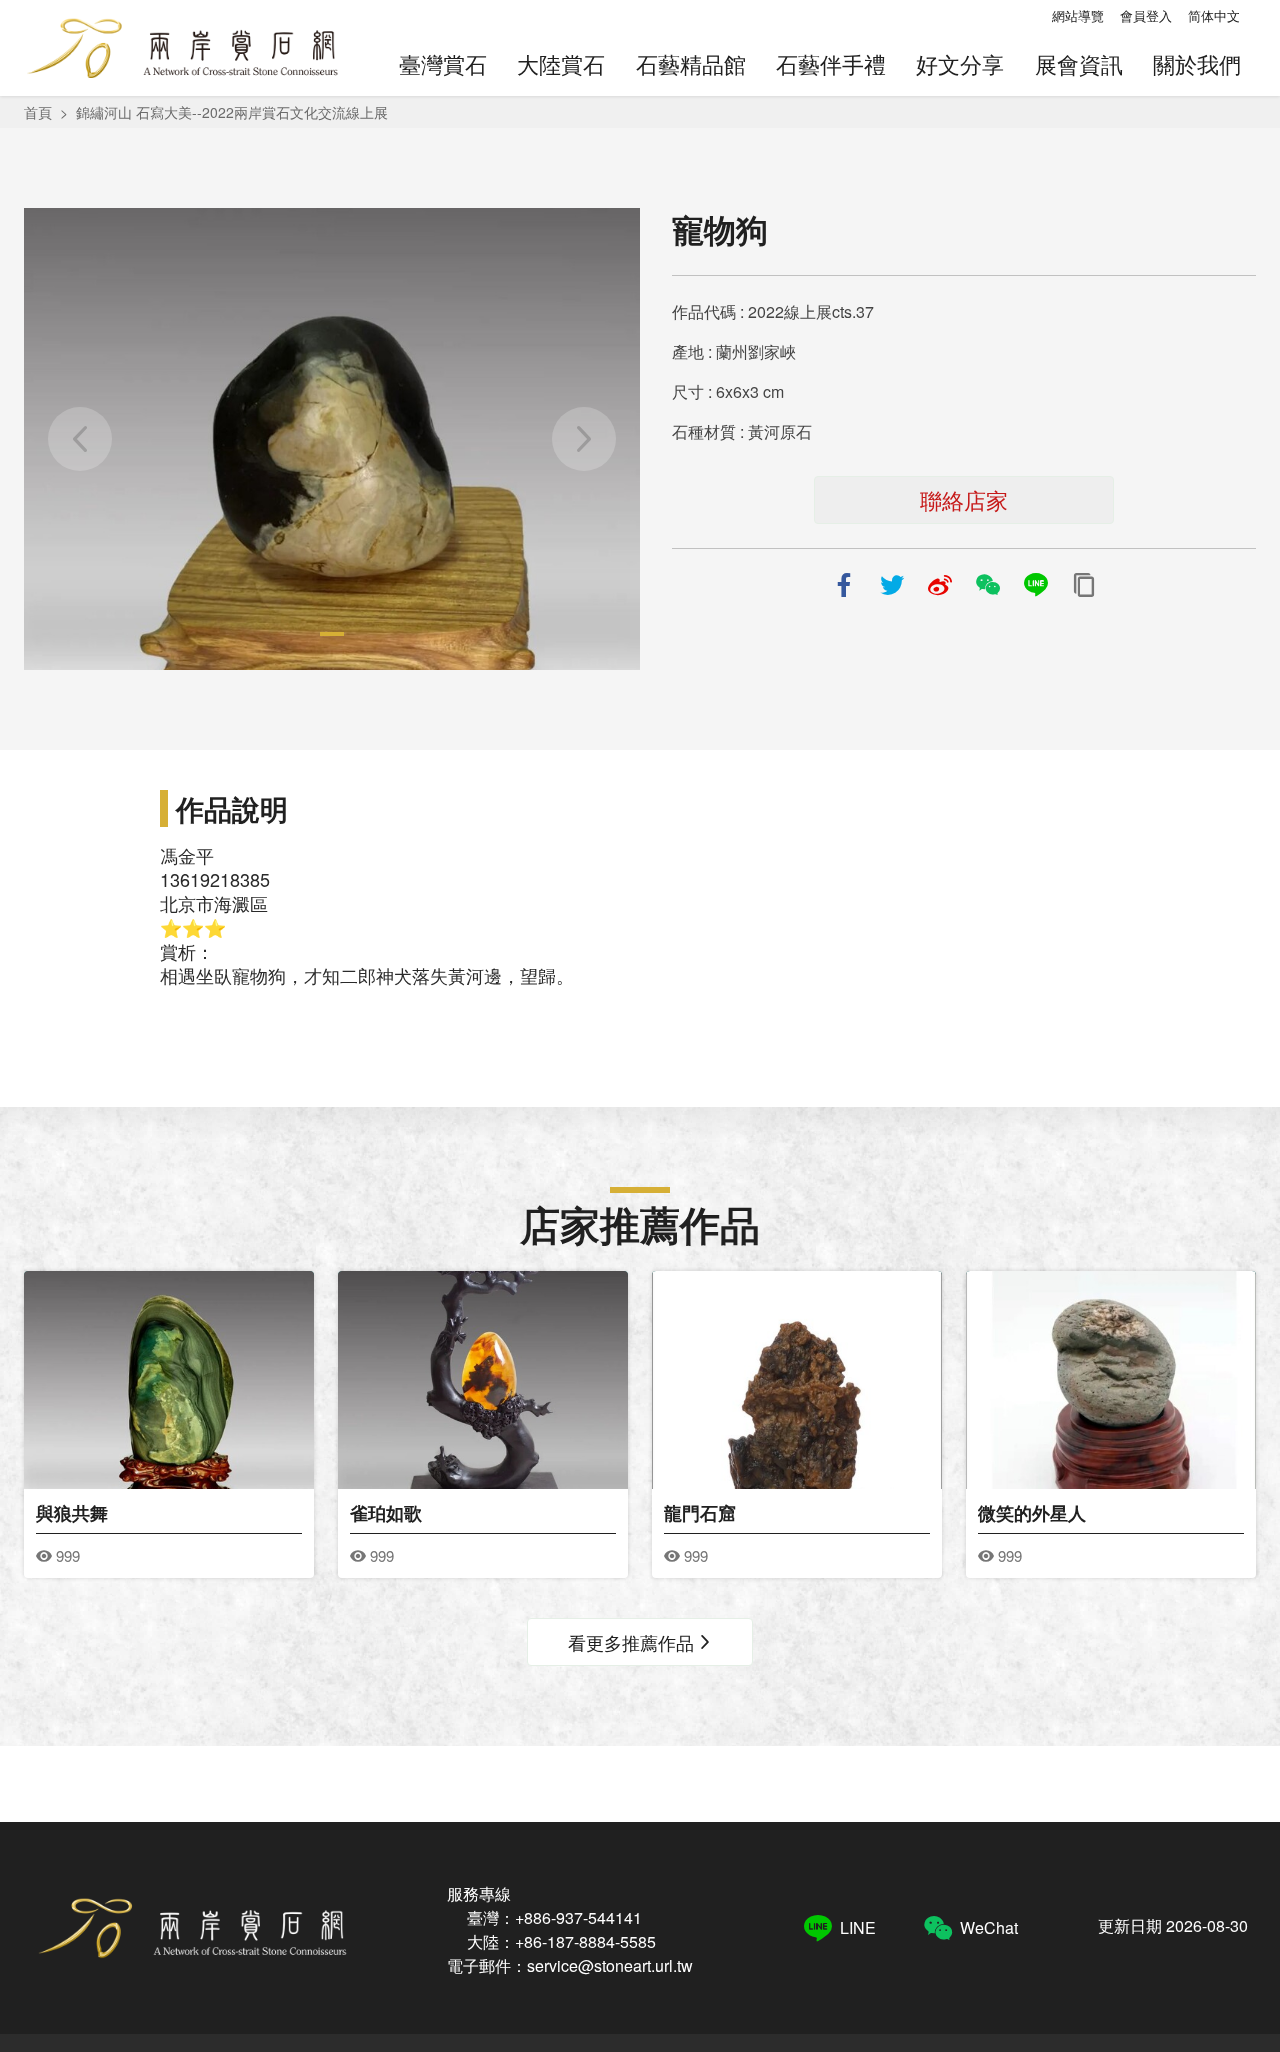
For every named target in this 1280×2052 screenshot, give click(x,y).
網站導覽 (1078, 15)
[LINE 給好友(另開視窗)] (1036, 585)
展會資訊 (1079, 63)
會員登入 (1146, 15)
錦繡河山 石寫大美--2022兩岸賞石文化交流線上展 (232, 112)
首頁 (38, 112)
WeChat (989, 1927)
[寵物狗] (332, 439)
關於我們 (1197, 63)
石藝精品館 (691, 63)
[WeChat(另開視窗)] (988, 585)
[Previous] (80, 439)
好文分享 (960, 63)
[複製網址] (1084, 585)
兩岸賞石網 (181, 48)
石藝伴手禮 (831, 63)
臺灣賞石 (443, 63)
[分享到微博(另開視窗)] (940, 585)
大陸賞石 (561, 63)
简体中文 (1214, 15)
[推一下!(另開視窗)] (892, 585)
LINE (858, 1927)
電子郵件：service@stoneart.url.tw (570, 1965)
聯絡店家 (964, 499)
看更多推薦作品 (631, 1642)
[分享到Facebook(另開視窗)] (844, 585)
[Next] (584, 439)
